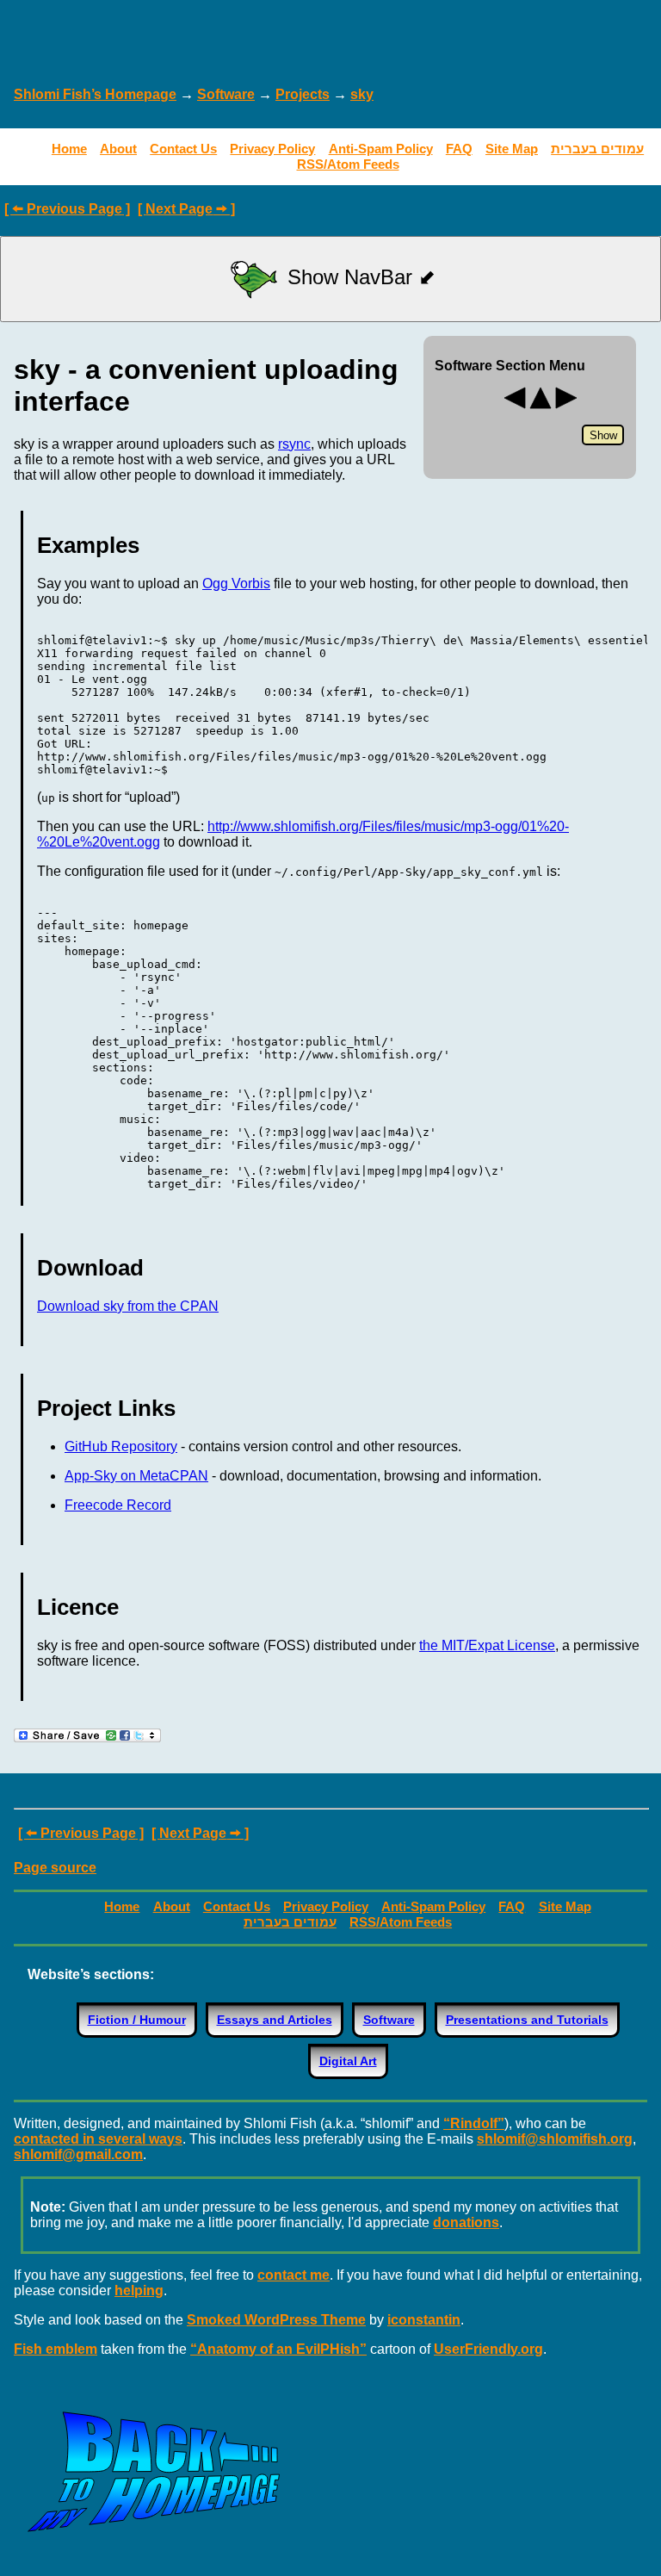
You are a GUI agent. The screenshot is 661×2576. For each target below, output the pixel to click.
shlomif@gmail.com (78, 2154)
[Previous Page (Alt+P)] (515, 407)
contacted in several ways (98, 2139)
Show (603, 435)
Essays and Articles (275, 2020)
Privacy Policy (272, 149)
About (118, 149)
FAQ (459, 149)
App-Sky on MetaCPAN (136, 1476)
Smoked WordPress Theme (276, 2320)
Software (226, 94)
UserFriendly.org (488, 2349)
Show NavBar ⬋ (358, 277)
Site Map (512, 149)
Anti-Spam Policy (381, 149)
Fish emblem (56, 2349)
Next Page (179, 209)
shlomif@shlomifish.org (555, 2139)
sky (362, 94)
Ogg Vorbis (236, 583)
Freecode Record (118, 1505)
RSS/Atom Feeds (348, 164)
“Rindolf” (474, 2123)
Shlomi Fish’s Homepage (95, 94)
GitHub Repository (121, 1446)
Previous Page (74, 209)
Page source (55, 1868)
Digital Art (348, 2061)
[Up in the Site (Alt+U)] (541, 407)
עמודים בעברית (597, 149)
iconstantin (424, 2320)
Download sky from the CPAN (128, 1306)
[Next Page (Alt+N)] (566, 407)
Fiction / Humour (137, 2020)
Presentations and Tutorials (527, 2020)
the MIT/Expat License (487, 1645)
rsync (294, 444)
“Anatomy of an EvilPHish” (278, 2349)
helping (139, 2290)
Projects (303, 94)
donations (466, 2222)
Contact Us (183, 149)
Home (69, 149)
